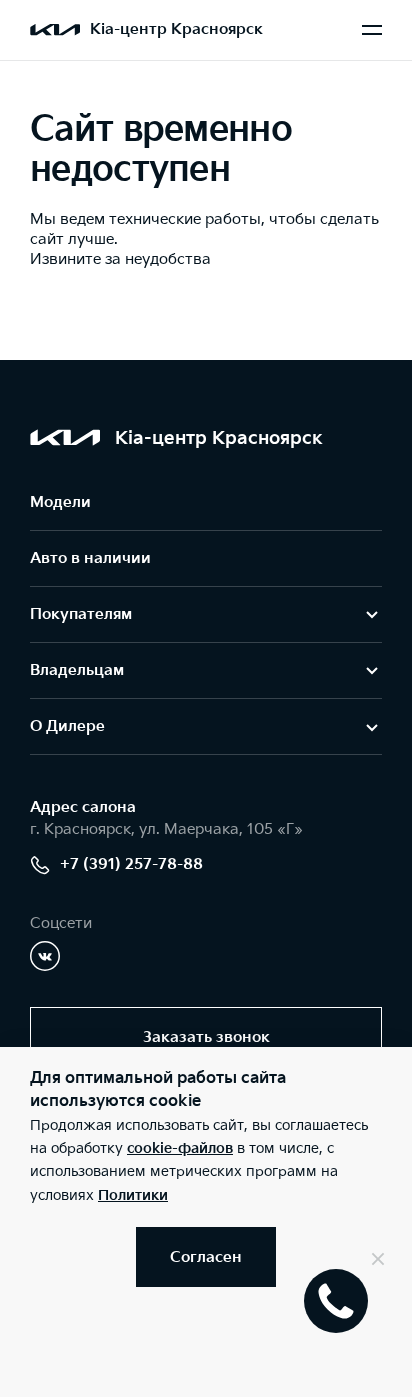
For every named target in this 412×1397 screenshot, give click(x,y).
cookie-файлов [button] (180, 1148)
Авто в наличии (90, 558)
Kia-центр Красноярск (176, 29)
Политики (133, 1195)
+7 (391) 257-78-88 (131, 864)
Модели (60, 502)
